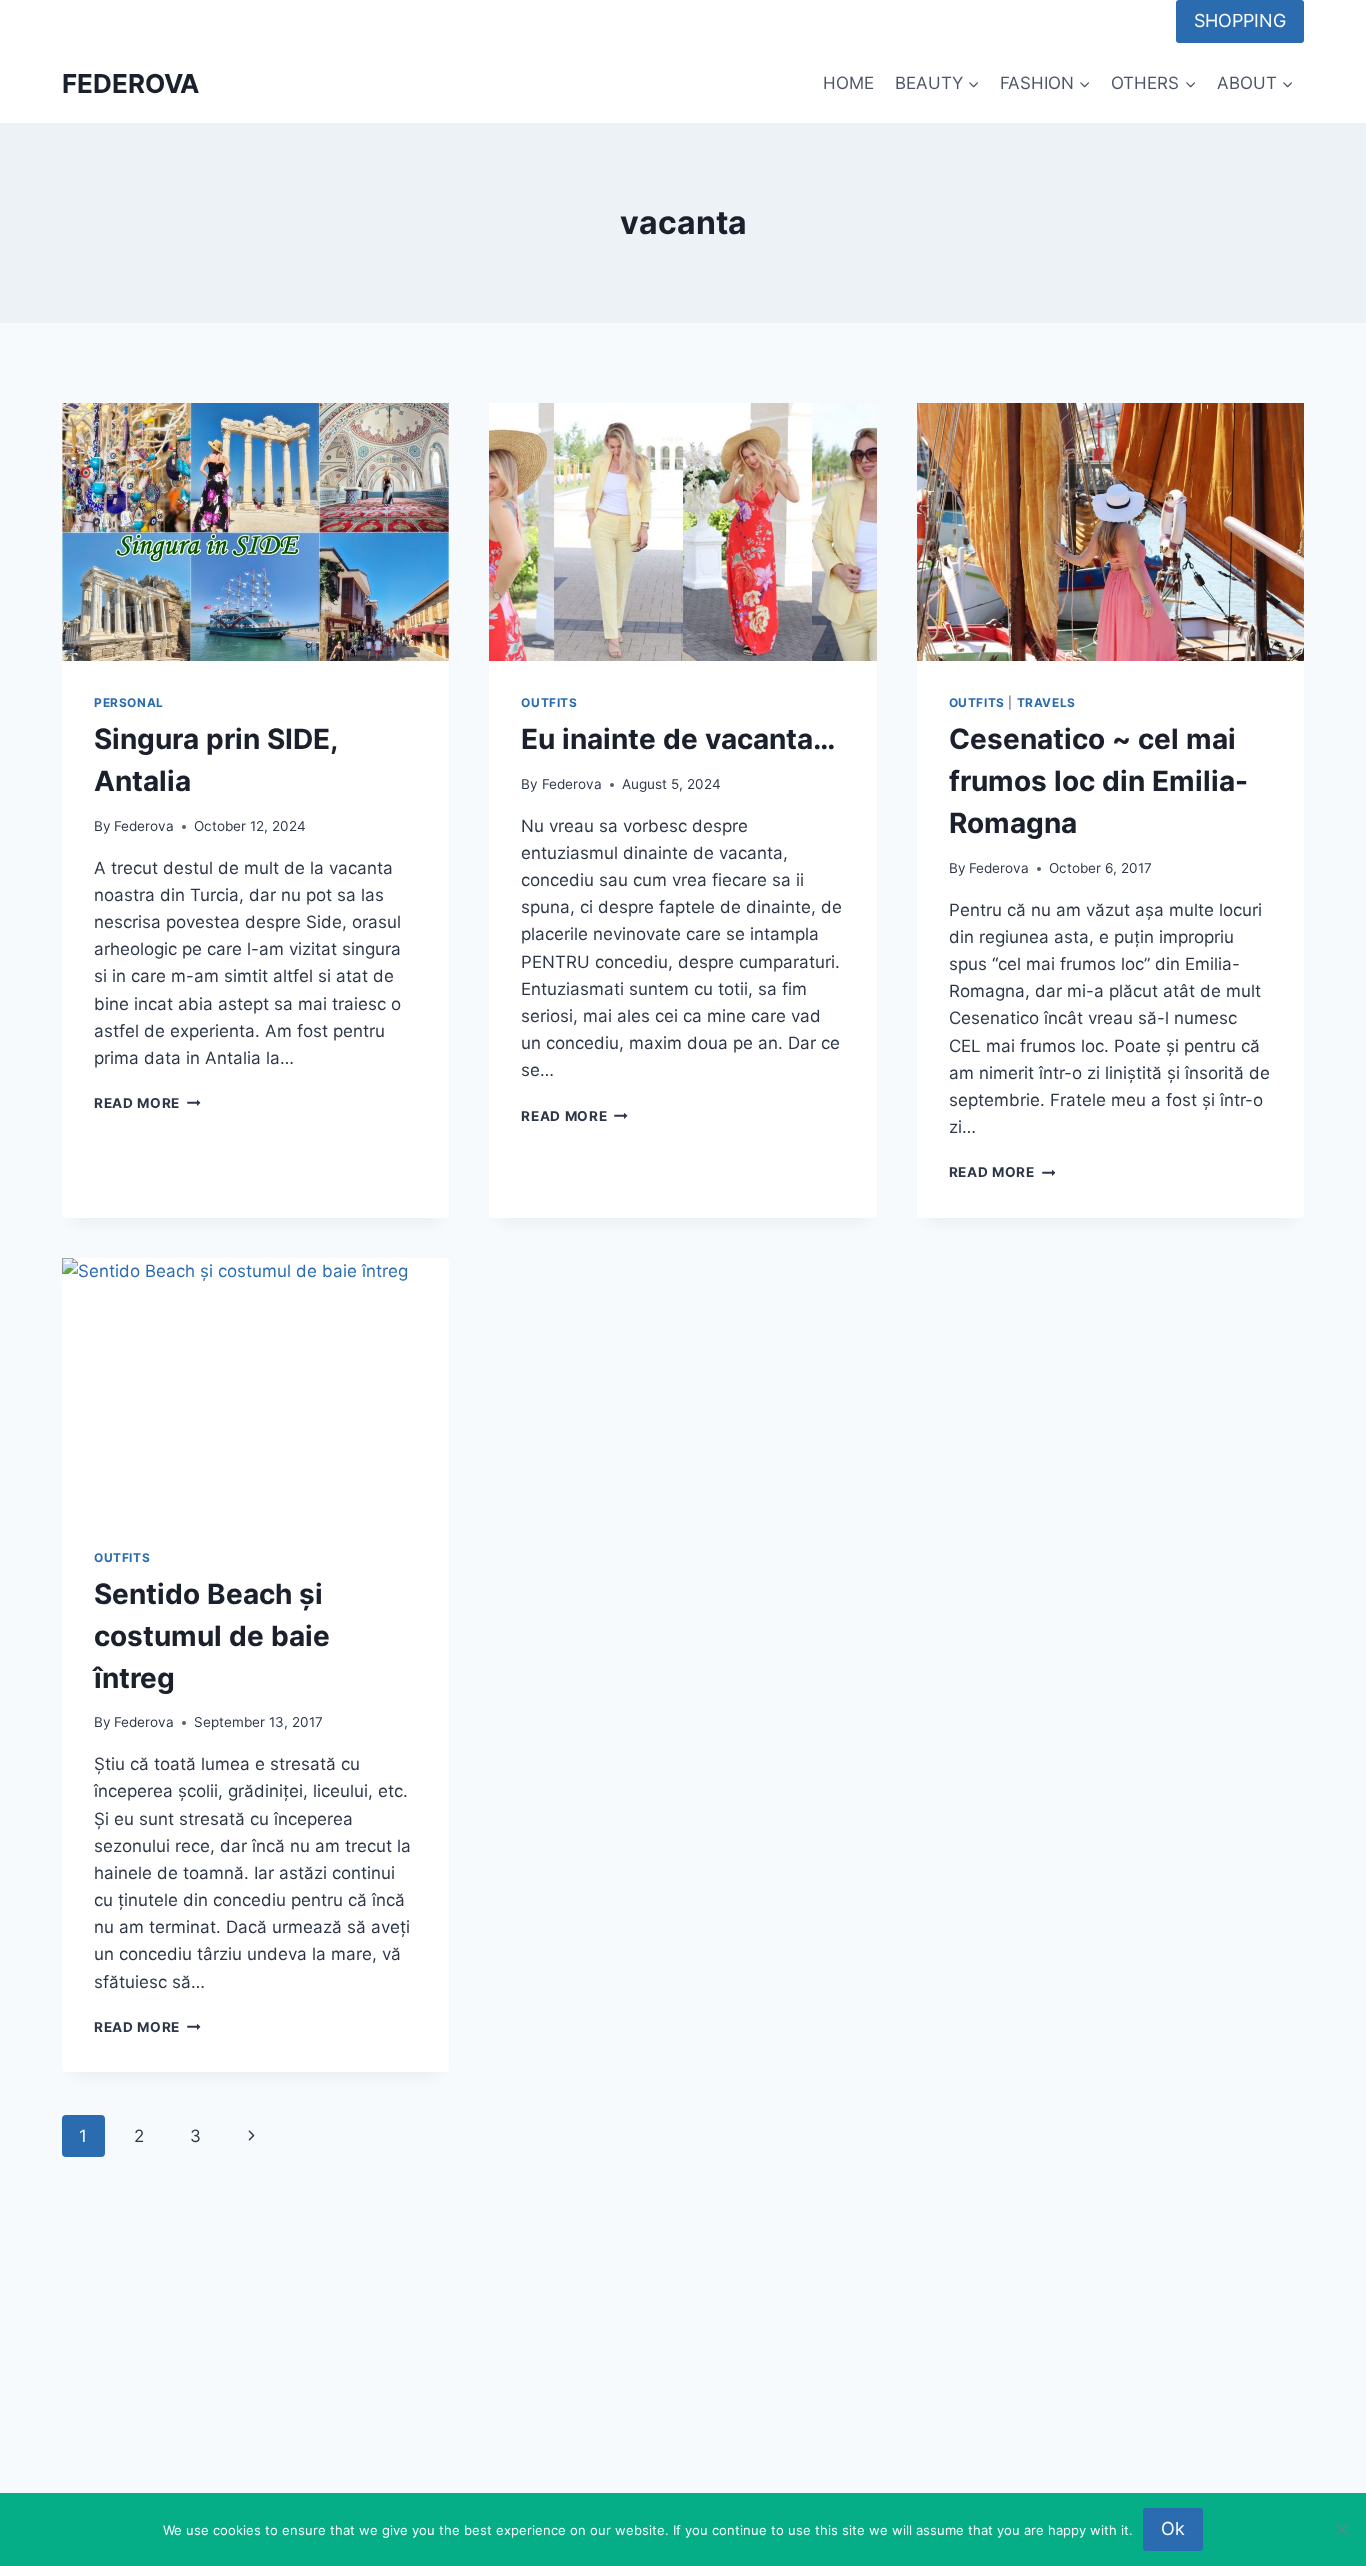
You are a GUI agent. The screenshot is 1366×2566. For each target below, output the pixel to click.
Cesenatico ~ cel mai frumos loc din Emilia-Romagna (1098, 781)
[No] (1341, 2529)
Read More (147, 1103)
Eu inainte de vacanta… (678, 739)
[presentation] (255, 532)
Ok (1173, 2528)
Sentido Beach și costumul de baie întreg (212, 1636)
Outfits (549, 702)
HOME (848, 83)
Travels (1046, 702)
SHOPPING (1240, 20)
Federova (144, 826)
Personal (129, 702)
